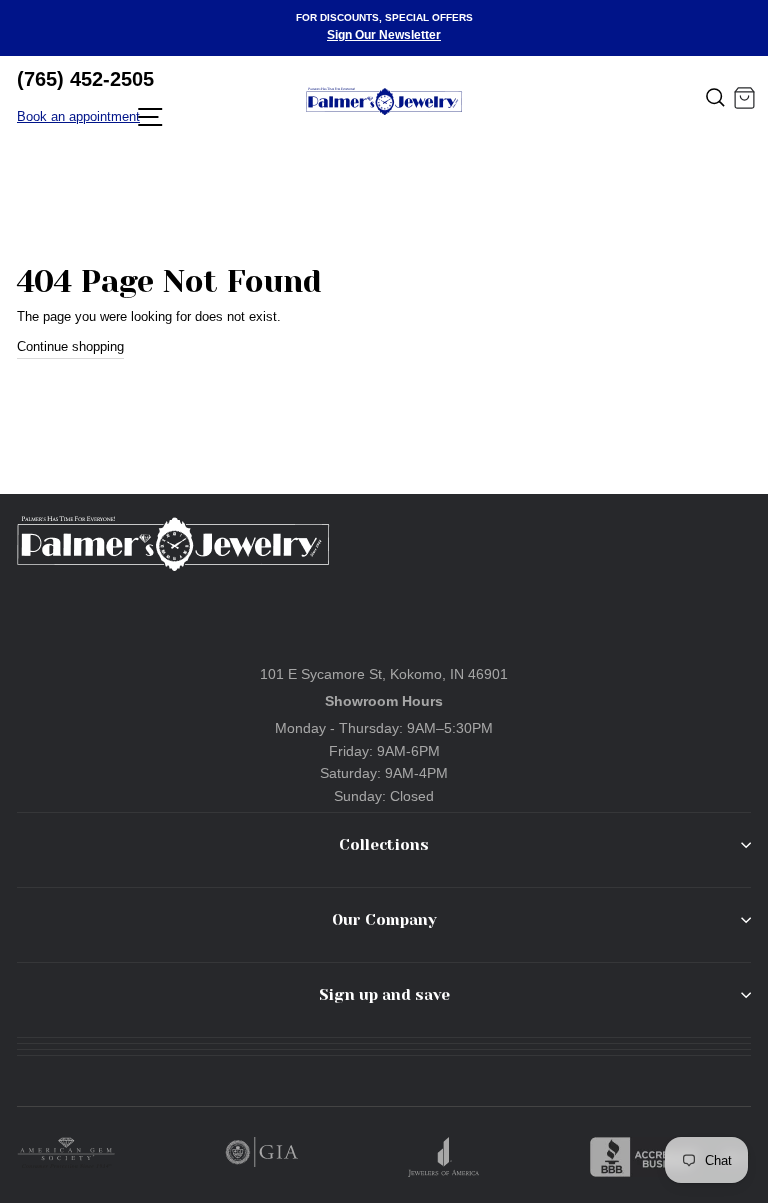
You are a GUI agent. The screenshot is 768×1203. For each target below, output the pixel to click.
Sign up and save (384, 995)
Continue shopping (70, 346)
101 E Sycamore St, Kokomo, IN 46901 (384, 674)
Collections (384, 845)
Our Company (384, 920)
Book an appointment (78, 116)
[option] (384, 28)
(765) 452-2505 (85, 79)
